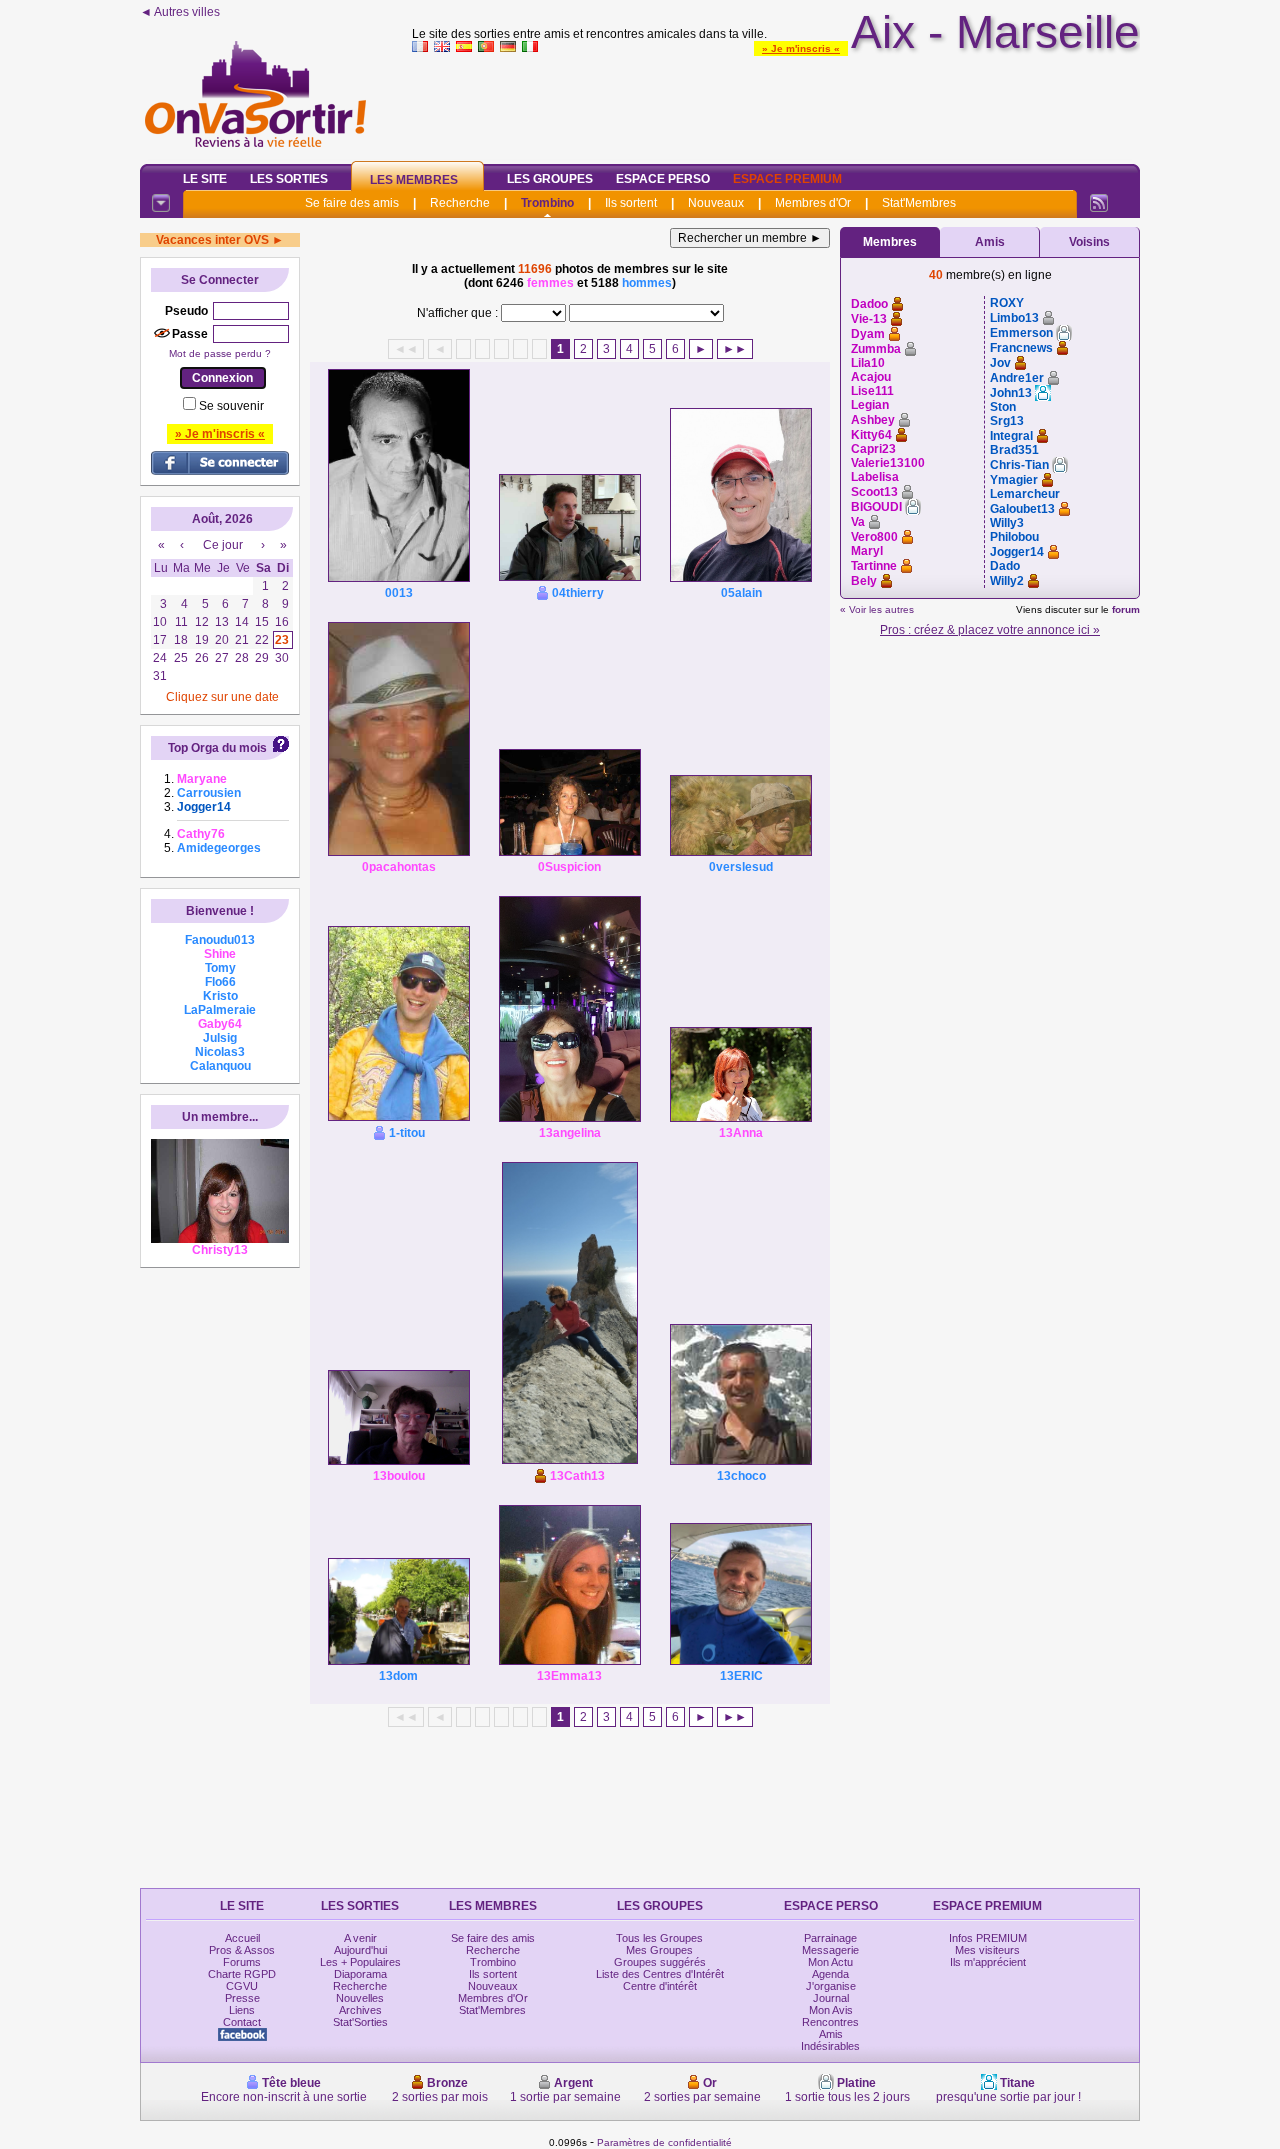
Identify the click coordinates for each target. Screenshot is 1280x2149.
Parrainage (830, 1938)
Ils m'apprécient (988, 1962)
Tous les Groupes (659, 1938)
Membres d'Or (813, 203)
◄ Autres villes (180, 12)
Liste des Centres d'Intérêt (660, 1974)
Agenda (830, 1974)
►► (735, 349)
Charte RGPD (242, 1974)
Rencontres (830, 2022)
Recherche (460, 203)
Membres (890, 242)
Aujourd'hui (360, 1950)
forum (1126, 609)
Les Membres (414, 180)
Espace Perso (663, 179)
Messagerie (830, 1950)
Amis (990, 242)
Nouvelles (360, 1998)
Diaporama (360, 1974)
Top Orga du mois (217, 748)
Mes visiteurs (987, 1950)
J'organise (831, 1986)
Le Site (205, 179)
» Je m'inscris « (801, 48)
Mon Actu (830, 1962)
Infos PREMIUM (988, 1938)
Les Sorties (289, 179)
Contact (242, 2022)
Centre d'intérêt (660, 1986)
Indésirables (830, 2046)
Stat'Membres (919, 203)
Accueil (242, 1938)
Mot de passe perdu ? (220, 353)
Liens (242, 2010)
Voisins (1089, 242)
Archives (360, 2010)
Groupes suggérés (660, 1962)
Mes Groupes (659, 1950)
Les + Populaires (360, 1962)
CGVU (242, 1986)
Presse (242, 1998)
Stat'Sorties (360, 2022)
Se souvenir (231, 406)
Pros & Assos (242, 1950)
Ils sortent (631, 203)
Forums (242, 1962)
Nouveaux (716, 203)
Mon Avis (831, 2010)
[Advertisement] (776, 104)
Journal (831, 1998)
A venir (360, 1938)
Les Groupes (550, 179)
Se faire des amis (352, 203)
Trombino (547, 203)
